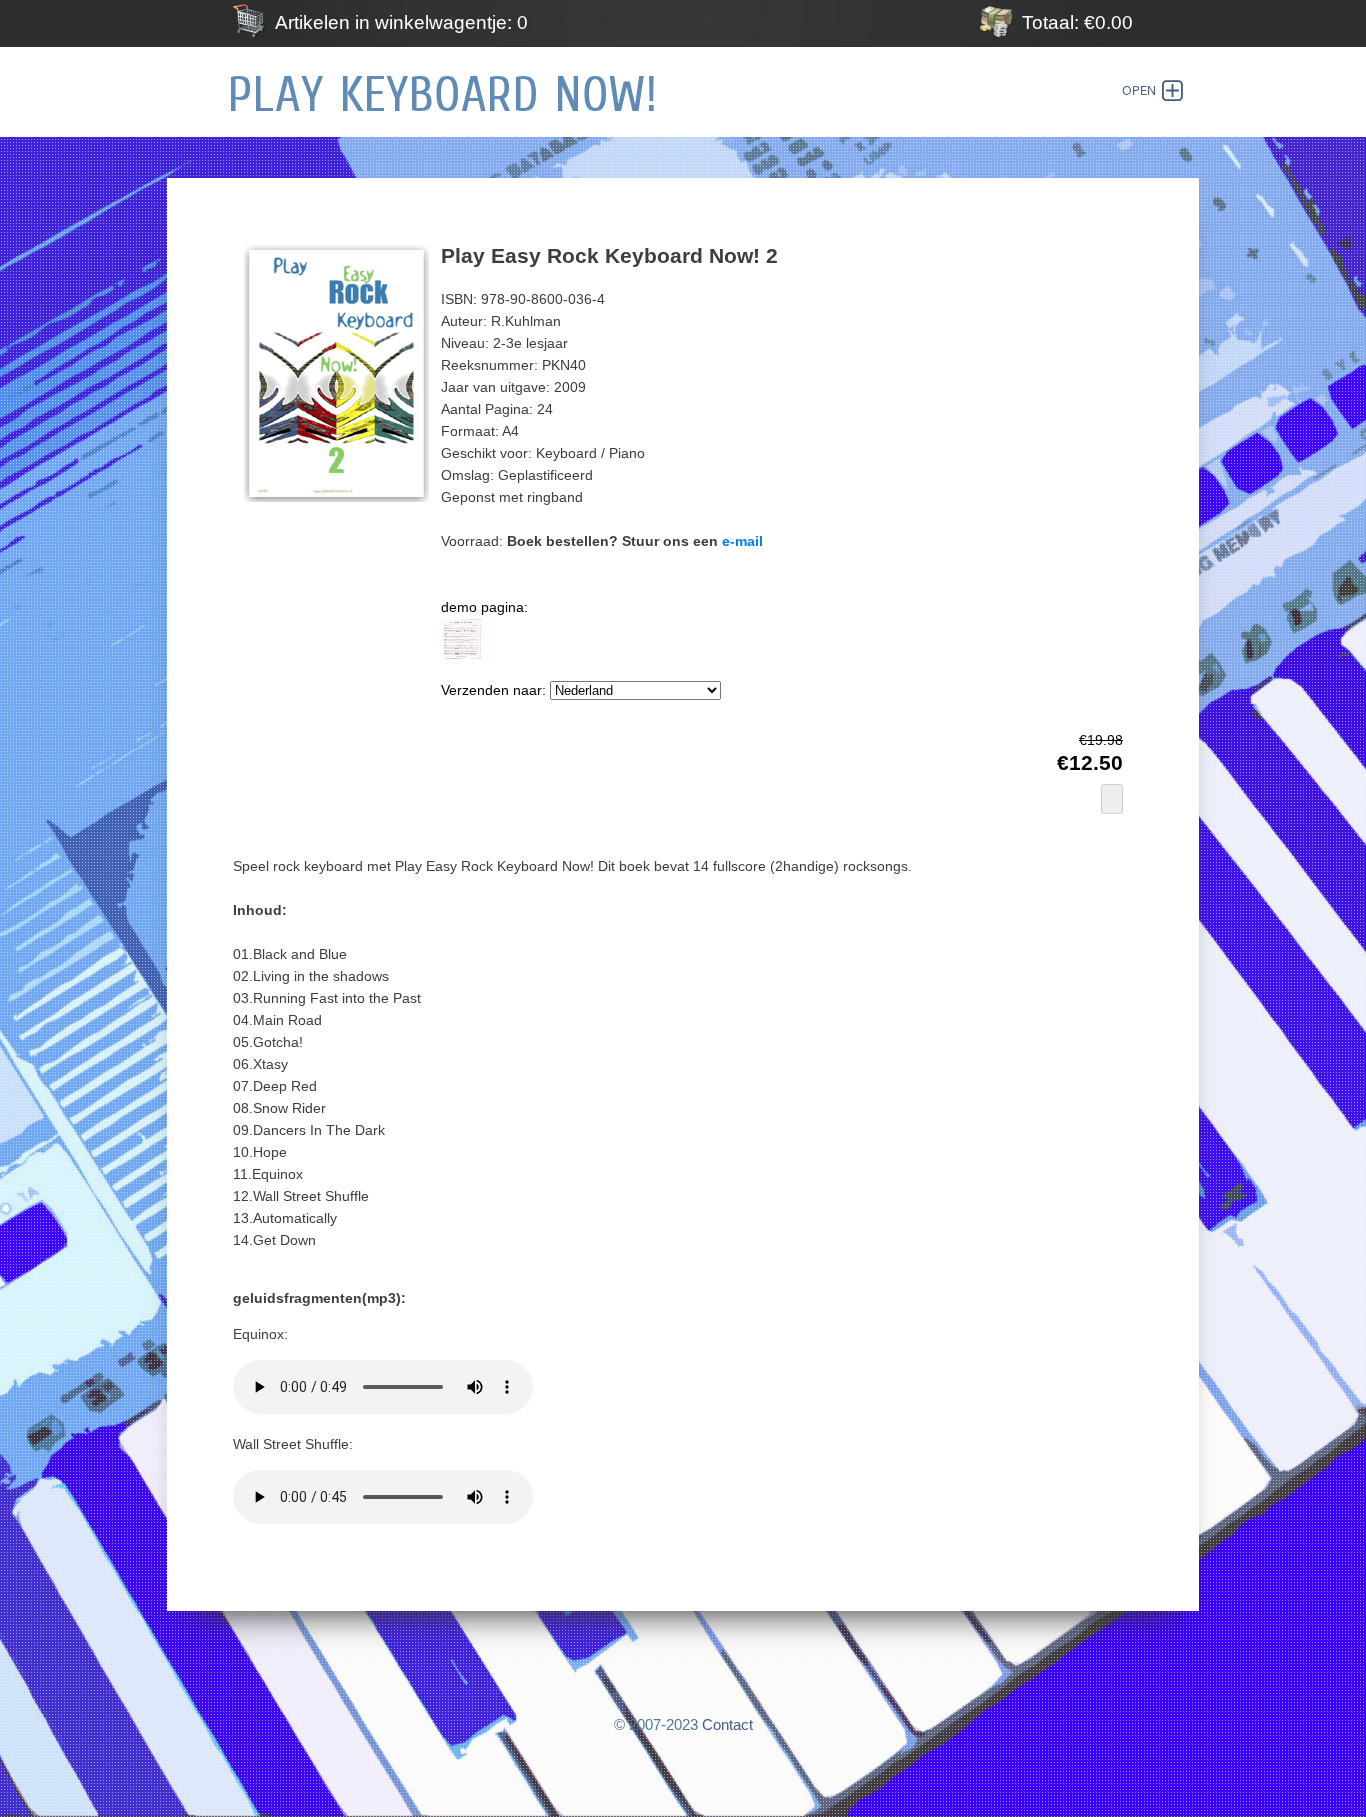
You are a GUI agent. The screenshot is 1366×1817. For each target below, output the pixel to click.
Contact (727, 1725)
